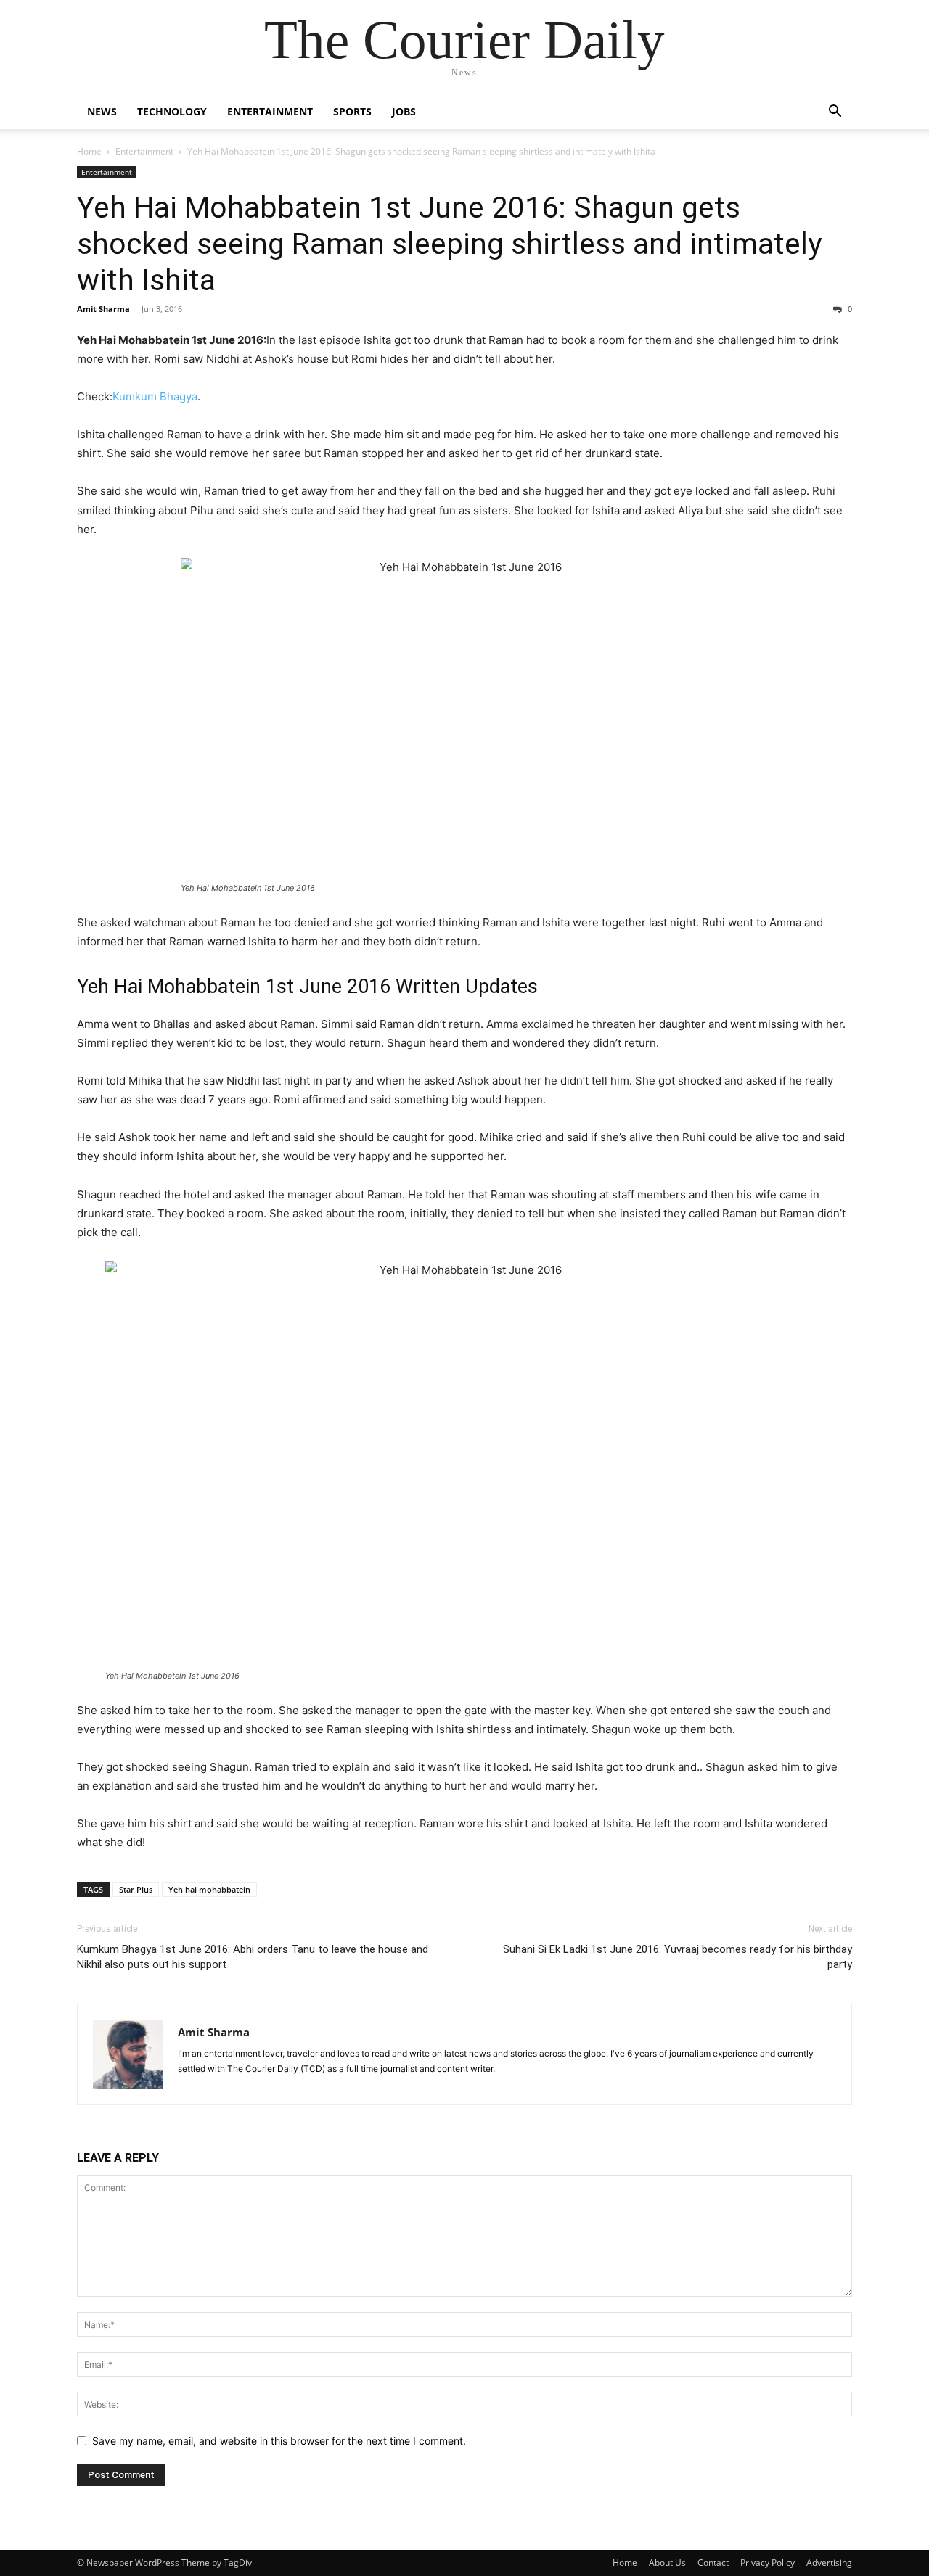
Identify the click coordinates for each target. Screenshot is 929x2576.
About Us (667, 2563)
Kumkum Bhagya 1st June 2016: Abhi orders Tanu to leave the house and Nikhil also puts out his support (253, 1957)
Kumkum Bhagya (155, 396)
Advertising (829, 2563)
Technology (172, 111)
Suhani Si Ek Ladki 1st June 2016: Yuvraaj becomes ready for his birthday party (678, 1957)
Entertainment (270, 111)
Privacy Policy (768, 2563)
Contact (713, 2563)
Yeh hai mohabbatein (209, 1889)
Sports (352, 111)
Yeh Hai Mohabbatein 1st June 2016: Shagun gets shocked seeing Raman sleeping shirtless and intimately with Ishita (449, 244)
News (102, 111)
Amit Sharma (103, 309)
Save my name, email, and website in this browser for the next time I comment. (279, 2441)
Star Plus (136, 1889)
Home (89, 151)
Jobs (404, 111)
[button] (835, 113)
